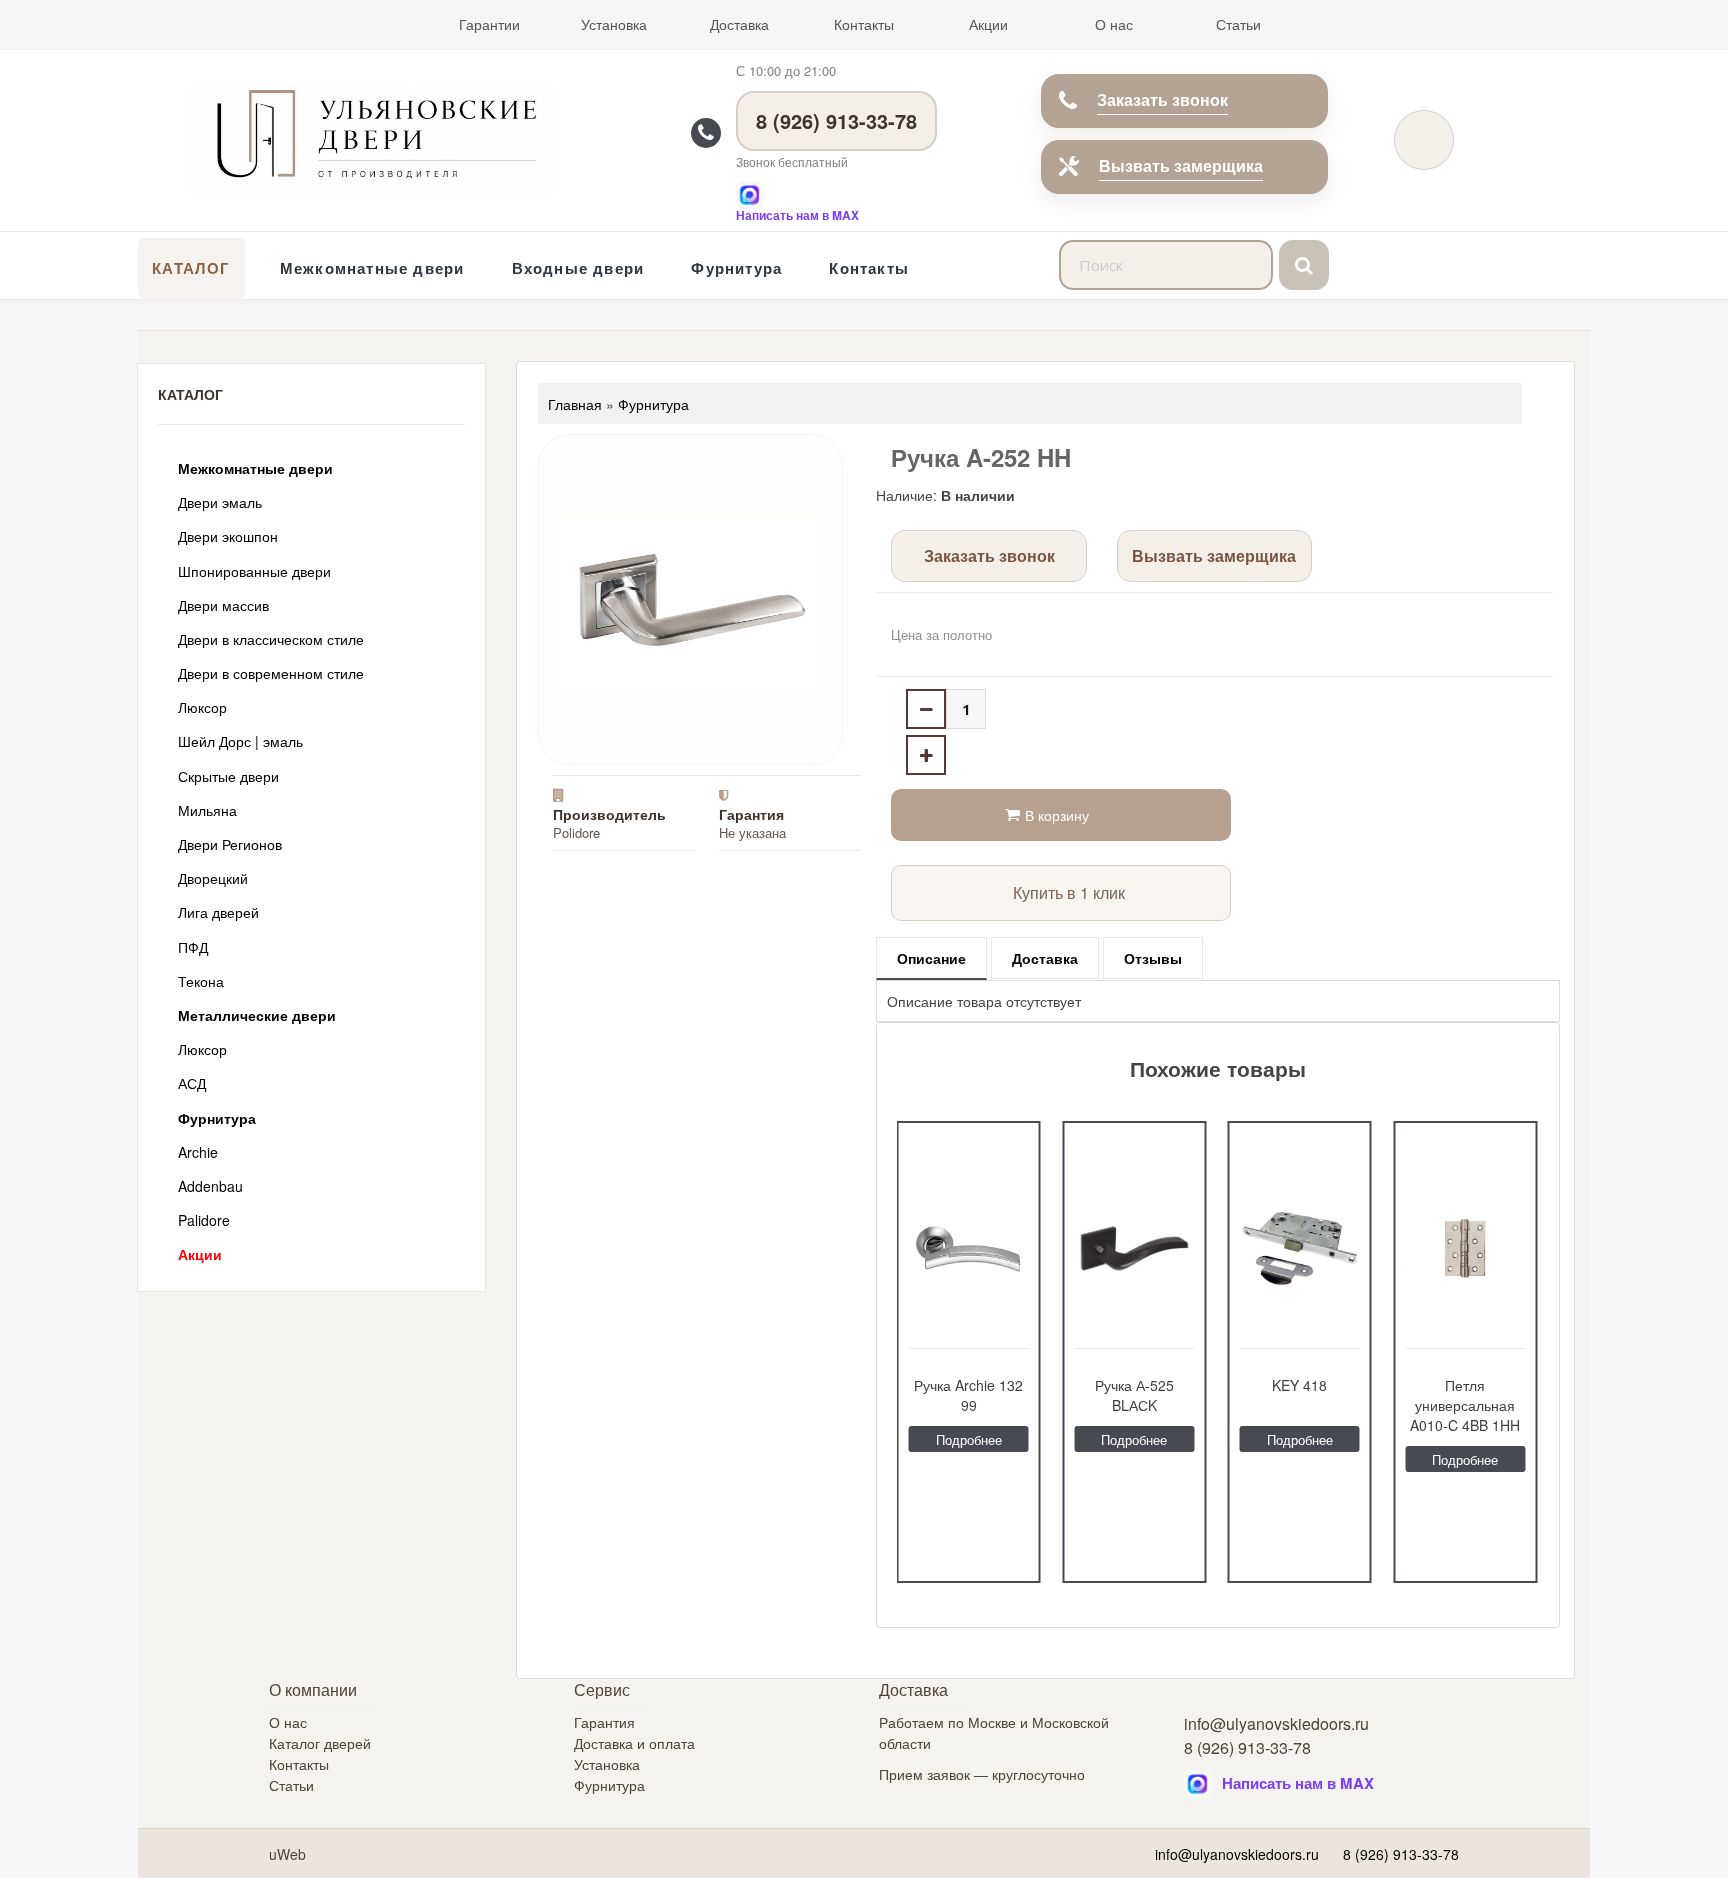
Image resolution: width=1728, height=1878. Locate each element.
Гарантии (489, 24)
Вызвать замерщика (1181, 165)
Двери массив (223, 605)
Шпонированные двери (254, 571)
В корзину (1057, 815)
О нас (1114, 24)
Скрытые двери (228, 776)
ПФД (193, 947)
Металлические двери (257, 1015)
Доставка (739, 24)
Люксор (202, 707)
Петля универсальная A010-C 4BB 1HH (1465, 1405)
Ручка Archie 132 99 (968, 1395)
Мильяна (207, 810)
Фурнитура (736, 268)
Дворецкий (213, 878)
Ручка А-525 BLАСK (1134, 1395)
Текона (201, 981)
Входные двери (578, 268)
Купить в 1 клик (1069, 892)
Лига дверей (218, 912)
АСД (192, 1083)
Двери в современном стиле (271, 673)
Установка (614, 24)
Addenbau (210, 1186)
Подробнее (969, 1439)
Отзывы (1153, 958)
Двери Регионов (230, 844)
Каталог (191, 268)
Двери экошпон (228, 536)
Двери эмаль (220, 502)
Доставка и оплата (634, 1743)
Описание (931, 958)
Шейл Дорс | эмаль (240, 741)
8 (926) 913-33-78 (836, 120)
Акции (988, 24)
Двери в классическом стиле (271, 639)
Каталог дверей (320, 1743)
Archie (198, 1152)
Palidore (204, 1220)
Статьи (1238, 24)
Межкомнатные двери (372, 268)
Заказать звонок (1162, 99)
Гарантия (604, 1722)
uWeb (287, 1854)
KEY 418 (1299, 1385)
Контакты (864, 24)
